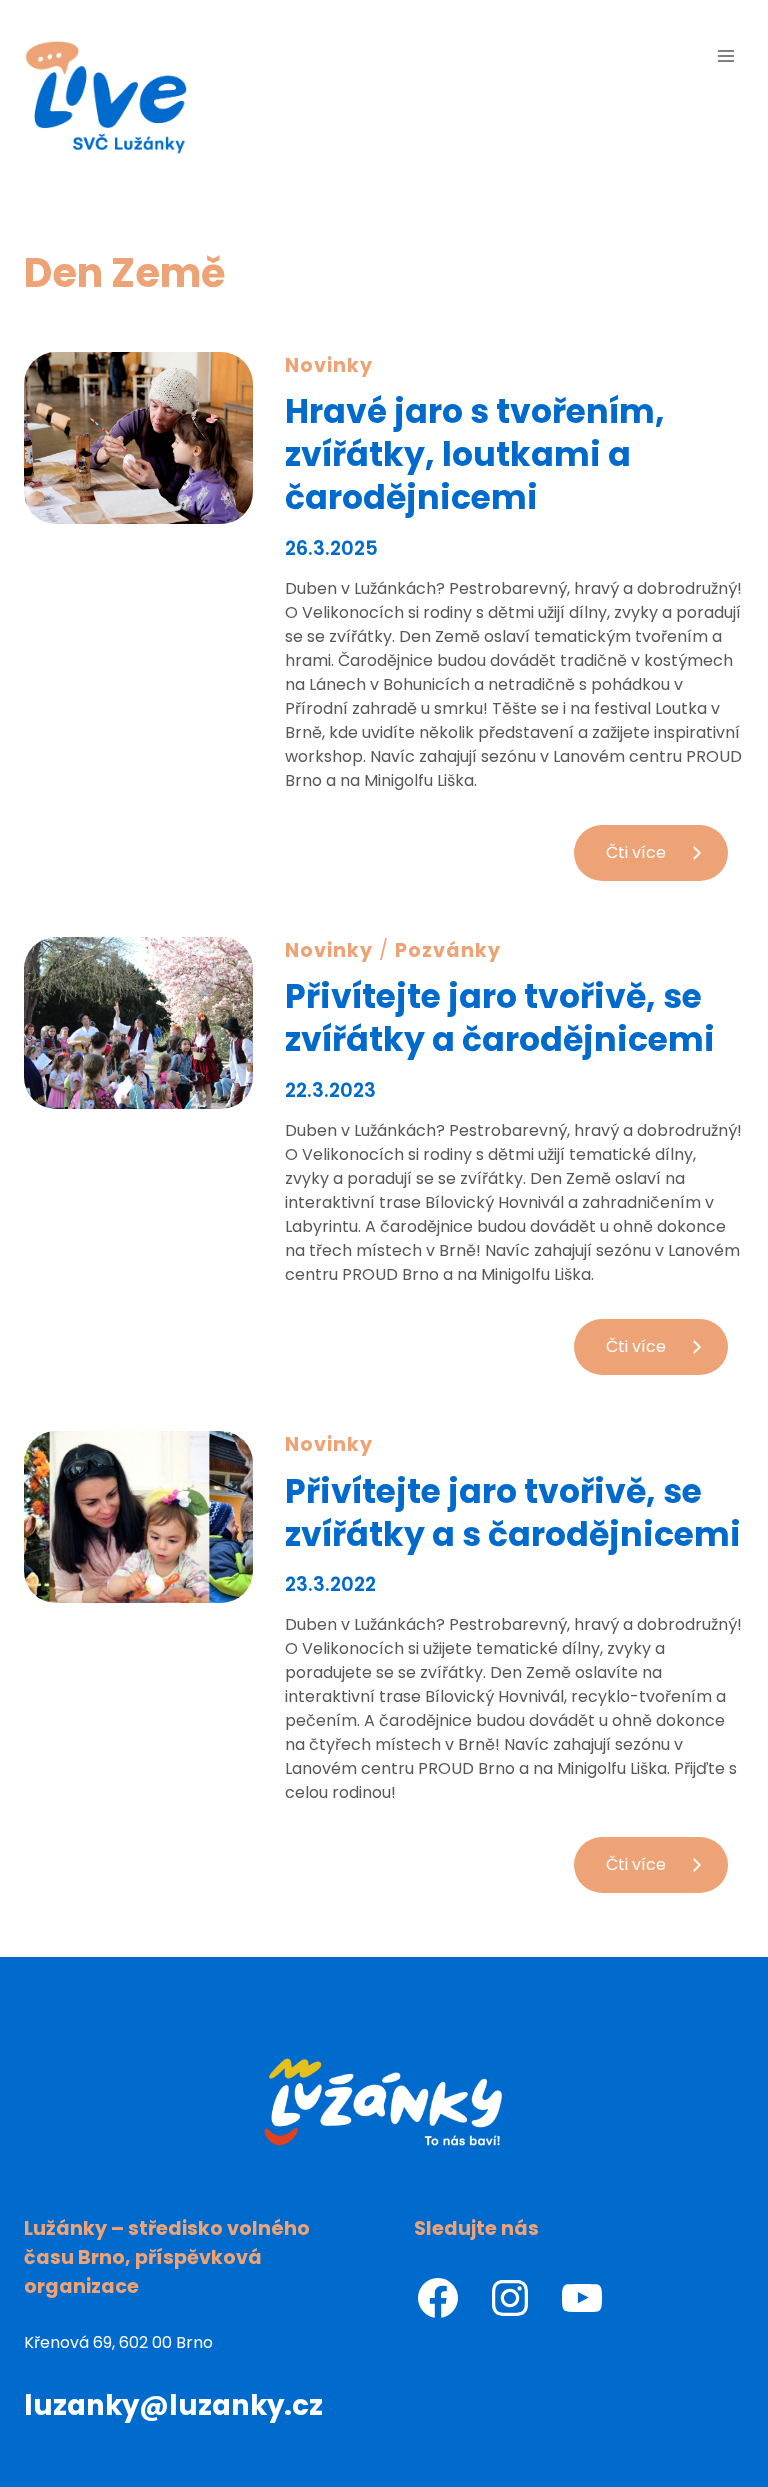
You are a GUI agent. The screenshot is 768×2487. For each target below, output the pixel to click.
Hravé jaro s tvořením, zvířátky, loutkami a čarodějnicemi (475, 454)
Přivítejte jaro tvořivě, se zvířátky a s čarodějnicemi (513, 1513)
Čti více (667, 860)
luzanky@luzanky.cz (173, 2405)
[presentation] (138, 438)
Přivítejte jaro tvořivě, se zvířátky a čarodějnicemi (500, 1018)
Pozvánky (448, 950)
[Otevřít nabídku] (725, 55)
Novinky (329, 365)
